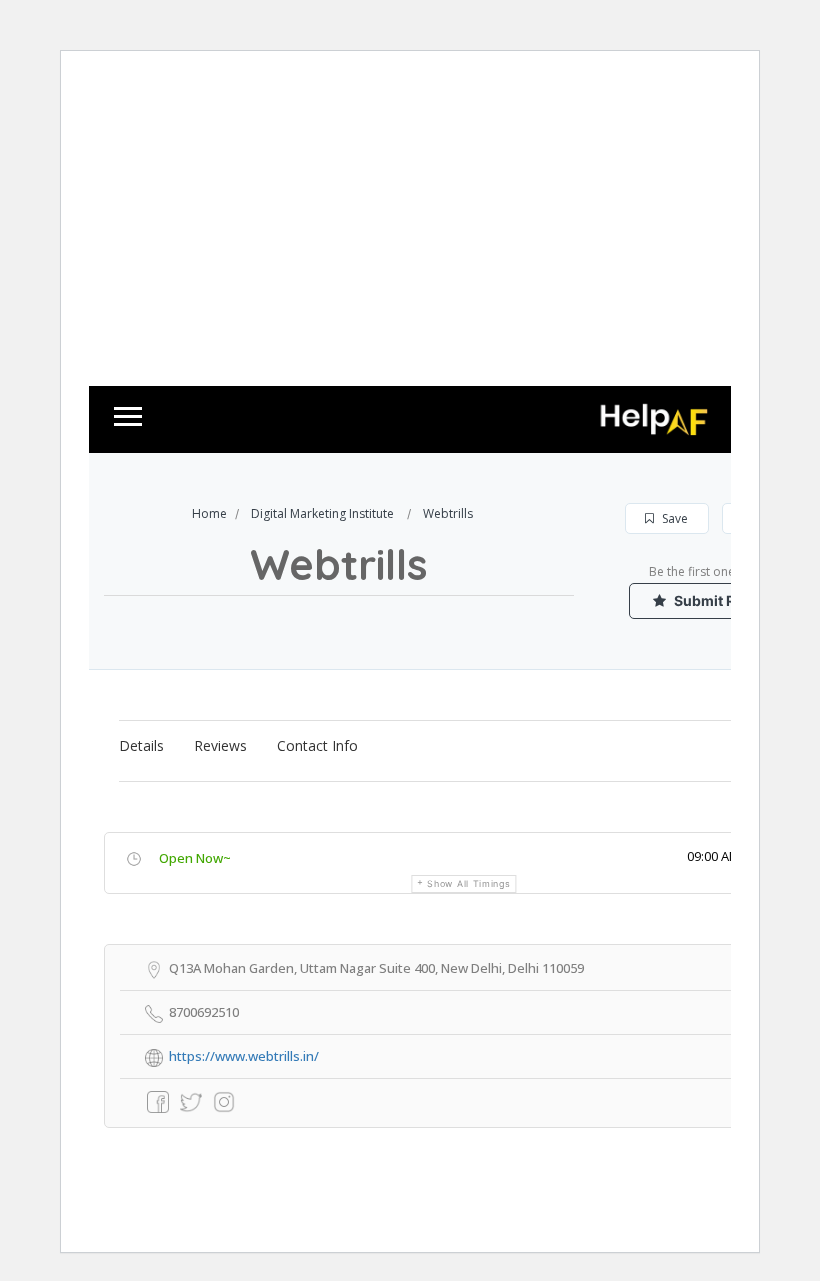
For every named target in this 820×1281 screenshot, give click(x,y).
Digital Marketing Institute (322, 513)
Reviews (220, 745)
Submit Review (723, 600)
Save (673, 518)
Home (209, 513)
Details (141, 745)
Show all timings (468, 883)
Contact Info (317, 745)
